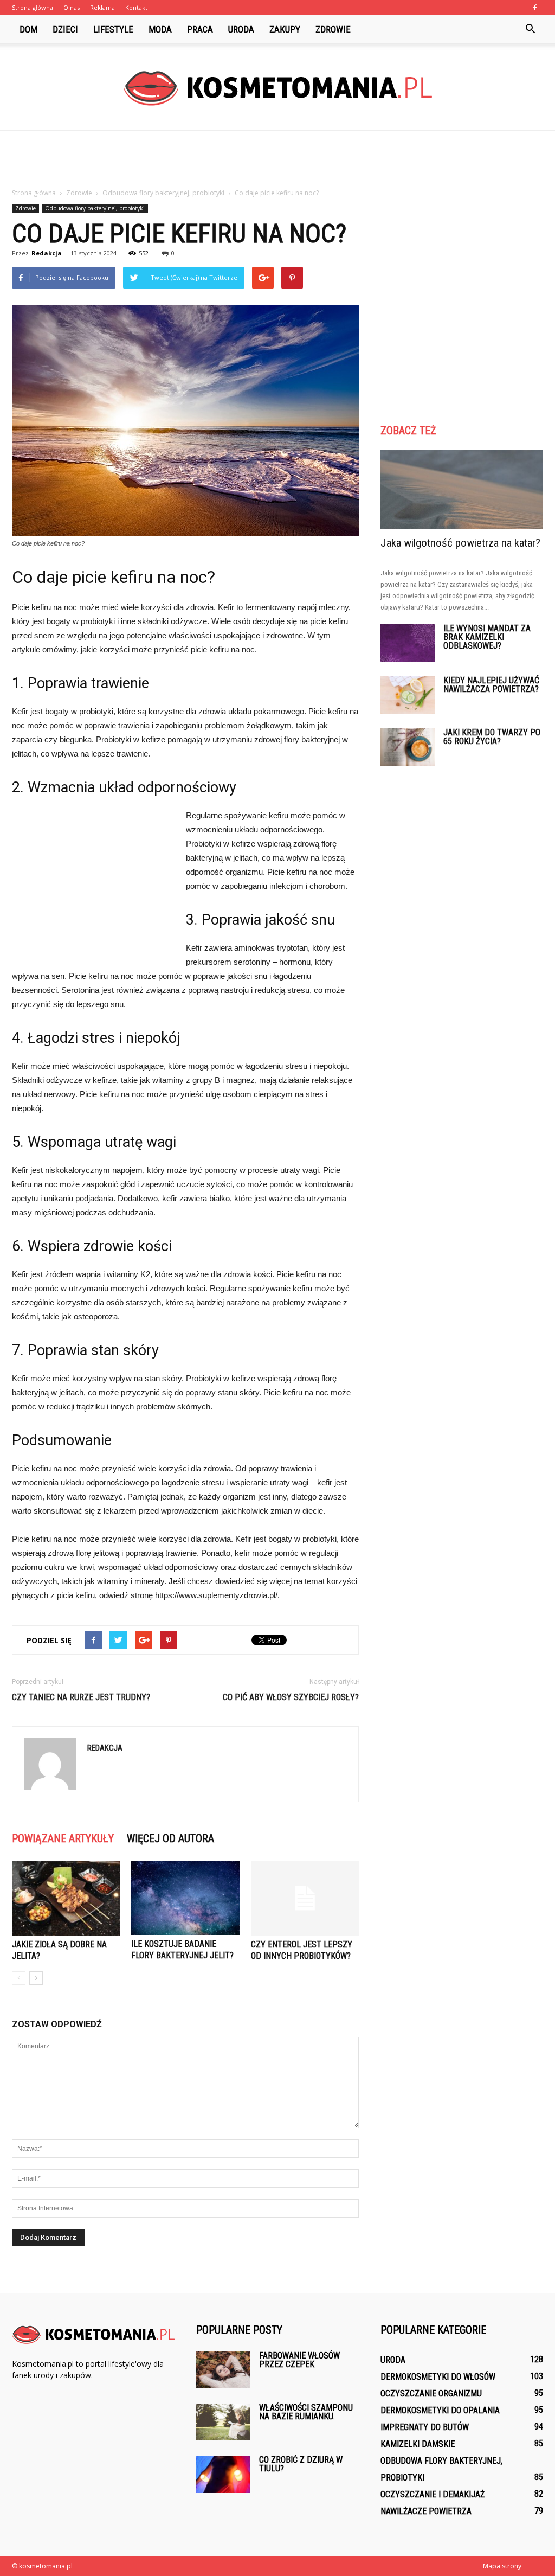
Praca (200, 29)
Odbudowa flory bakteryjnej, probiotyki (95, 208)
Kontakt (136, 7)
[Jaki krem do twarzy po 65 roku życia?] (408, 747)
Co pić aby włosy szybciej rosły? (291, 1697)
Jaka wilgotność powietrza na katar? (460, 543)
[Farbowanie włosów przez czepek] (223, 2370)
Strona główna (33, 7)
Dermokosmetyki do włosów (438, 2377)
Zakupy (285, 29)
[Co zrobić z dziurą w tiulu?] (223, 2474)
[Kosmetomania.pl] (277, 88)
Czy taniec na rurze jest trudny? (81, 1697)
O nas (72, 7)
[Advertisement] (277, 160)
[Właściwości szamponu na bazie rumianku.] (223, 2422)
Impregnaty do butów (425, 2427)
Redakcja (47, 253)
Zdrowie (333, 29)
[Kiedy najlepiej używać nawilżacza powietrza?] (408, 695)
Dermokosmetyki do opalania (440, 2410)
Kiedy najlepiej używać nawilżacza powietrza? (491, 685)
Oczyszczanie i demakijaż (433, 2494)
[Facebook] (535, 8)
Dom (28, 29)
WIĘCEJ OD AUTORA (170, 1838)
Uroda (241, 29)
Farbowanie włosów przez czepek (299, 2360)
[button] (530, 29)
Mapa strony (502, 2566)
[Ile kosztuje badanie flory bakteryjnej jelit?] (185, 1898)
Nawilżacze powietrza (426, 2511)
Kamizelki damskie (418, 2444)
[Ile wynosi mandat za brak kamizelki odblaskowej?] (408, 643)
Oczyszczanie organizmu (431, 2394)
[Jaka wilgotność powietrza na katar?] (462, 489)
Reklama (102, 7)
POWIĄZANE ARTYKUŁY (63, 1838)
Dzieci (65, 29)
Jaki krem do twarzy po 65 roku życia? (492, 737)
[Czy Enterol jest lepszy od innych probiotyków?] (305, 1898)
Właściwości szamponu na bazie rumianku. (306, 2412)
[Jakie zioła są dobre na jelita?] (66, 1898)
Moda (160, 29)
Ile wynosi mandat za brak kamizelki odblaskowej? (487, 637)
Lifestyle (113, 29)
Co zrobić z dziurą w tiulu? (301, 2464)
